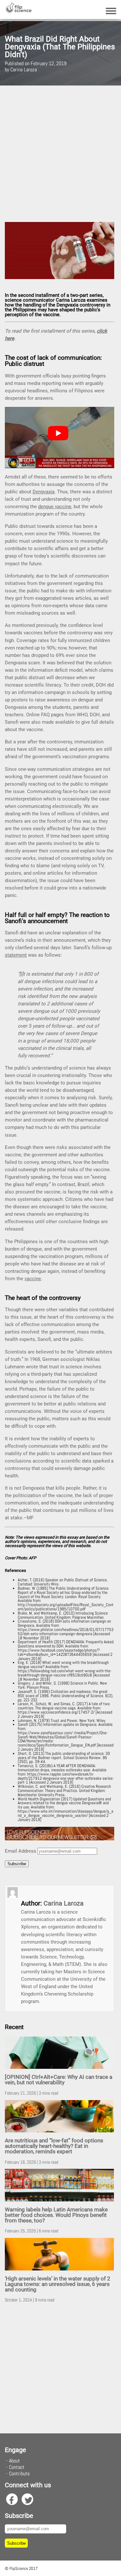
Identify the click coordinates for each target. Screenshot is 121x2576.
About (15, 2461)
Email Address (20, 1851)
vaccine (33, 1279)
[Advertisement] (60, 154)
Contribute (19, 2474)
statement (16, 955)
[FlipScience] (19, 11)
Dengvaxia (44, 492)
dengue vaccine (55, 507)
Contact (17, 2467)
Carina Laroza (64, 1903)
